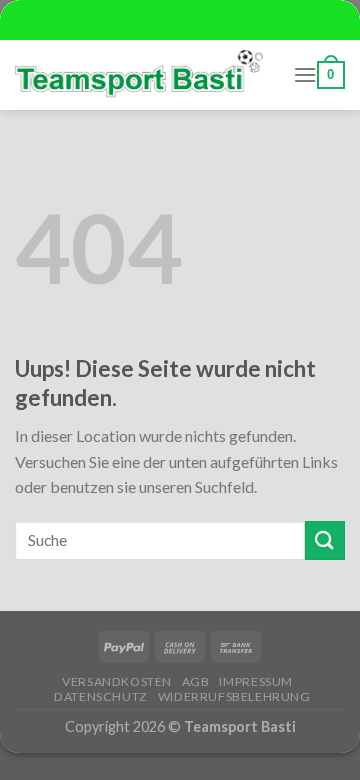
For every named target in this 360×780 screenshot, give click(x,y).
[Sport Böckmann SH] (139, 75)
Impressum (256, 681)
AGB (196, 681)
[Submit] (325, 540)
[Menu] (305, 74)
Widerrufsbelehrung (234, 696)
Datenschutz (101, 696)
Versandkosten (117, 681)
